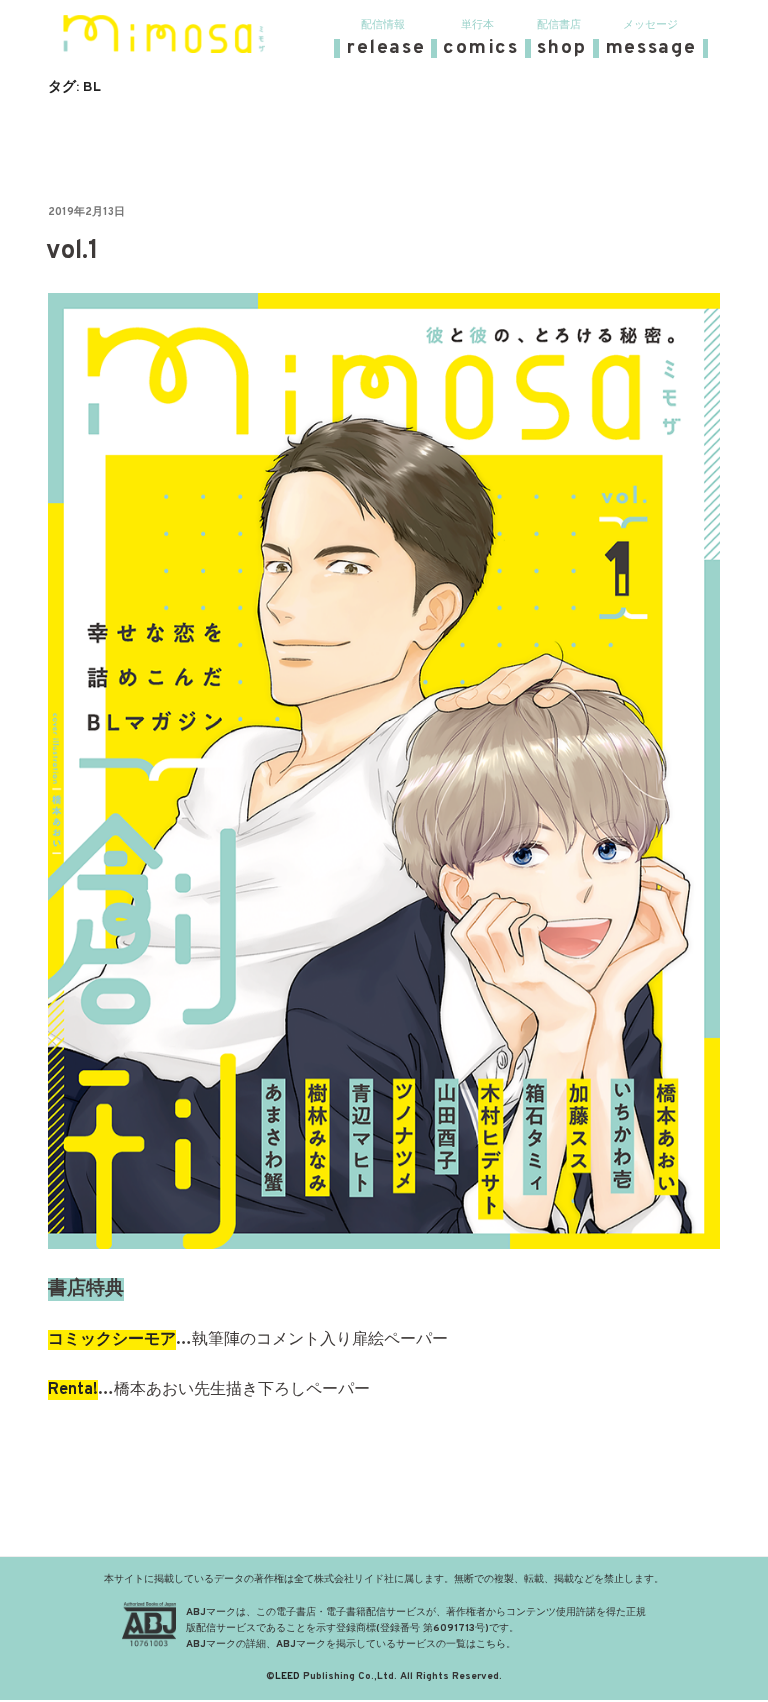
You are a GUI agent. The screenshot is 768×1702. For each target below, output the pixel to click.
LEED (287, 1676)
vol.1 (72, 251)
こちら (491, 1644)
